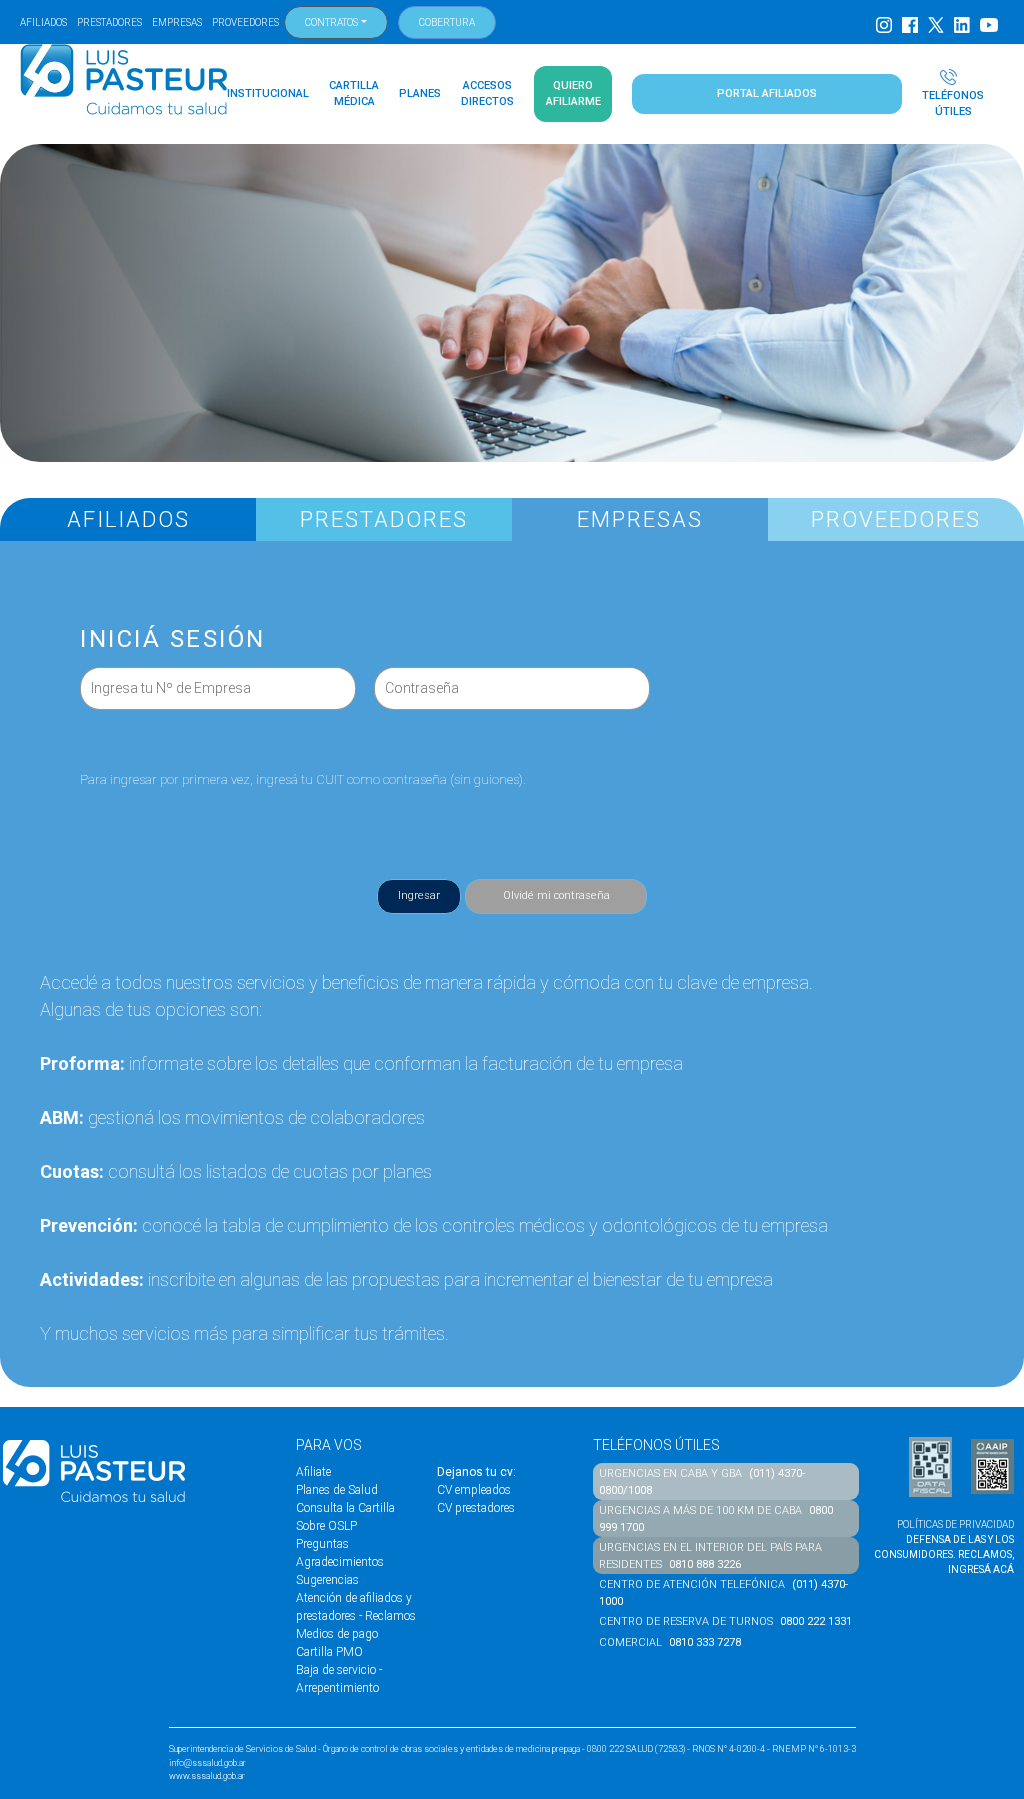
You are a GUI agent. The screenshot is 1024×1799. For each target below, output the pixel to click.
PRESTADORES (109, 22)
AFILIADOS (43, 22)
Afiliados (128, 519)
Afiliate (313, 1472)
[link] (556, 896)
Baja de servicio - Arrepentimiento (339, 1679)
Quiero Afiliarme (573, 93)
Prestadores (384, 519)
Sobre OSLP (326, 1526)
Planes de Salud (337, 1490)
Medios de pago (337, 1634)
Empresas (640, 519)
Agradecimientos (340, 1562)
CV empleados (474, 1490)
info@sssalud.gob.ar (207, 1763)
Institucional (268, 93)
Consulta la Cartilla (345, 1508)
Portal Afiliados (767, 93)
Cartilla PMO (329, 1652)
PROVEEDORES (245, 22)
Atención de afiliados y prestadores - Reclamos (356, 1607)
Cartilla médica (354, 93)
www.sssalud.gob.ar (207, 1776)
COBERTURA (447, 22)
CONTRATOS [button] (331, 22)
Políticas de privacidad (955, 1524)
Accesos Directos (487, 93)
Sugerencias (327, 1580)
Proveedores (896, 519)
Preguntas (322, 1544)
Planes (420, 93)
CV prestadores (476, 1508)
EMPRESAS (177, 22)
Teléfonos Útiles (953, 103)
